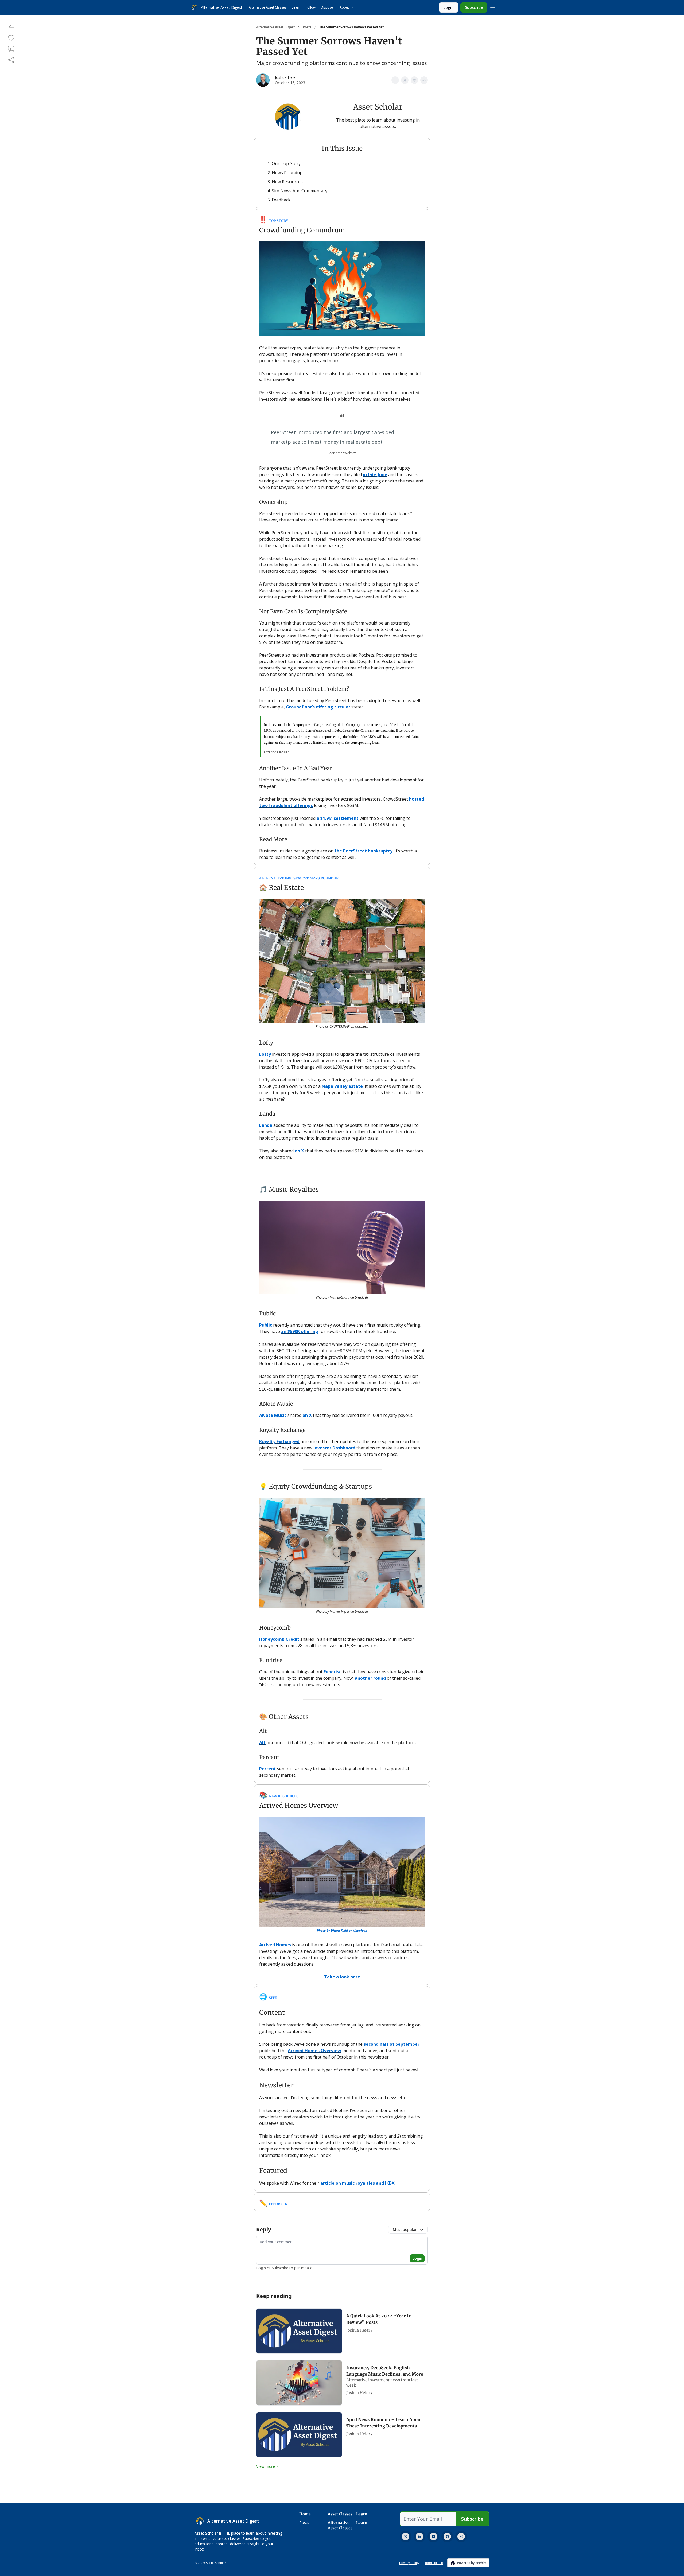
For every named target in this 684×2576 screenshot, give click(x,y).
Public (266, 1325)
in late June (375, 474)
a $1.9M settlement (338, 818)
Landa (266, 1125)
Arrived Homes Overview (314, 2051)
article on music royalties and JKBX (357, 2183)
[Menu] (493, 7)
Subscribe (474, 7)
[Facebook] (447, 2536)
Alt (262, 1743)
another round (370, 1678)
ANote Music (273, 1415)
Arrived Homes (275, 1945)
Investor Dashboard (334, 1448)
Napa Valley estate (342, 1086)
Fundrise (333, 1672)
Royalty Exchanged (279, 1441)
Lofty (265, 1054)
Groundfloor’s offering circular (318, 707)
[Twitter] (406, 2536)
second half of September (392, 2044)
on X (299, 1151)
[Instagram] (461, 2536)
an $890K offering (300, 1331)
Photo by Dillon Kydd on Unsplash (342, 1930)
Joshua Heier (286, 77)
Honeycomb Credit (279, 1639)
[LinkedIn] (419, 2536)
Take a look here (342, 1977)
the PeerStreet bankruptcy (364, 851)
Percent (268, 1769)
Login (449, 7)
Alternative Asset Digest (275, 27)
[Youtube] (433, 2536)
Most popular (405, 2229)
